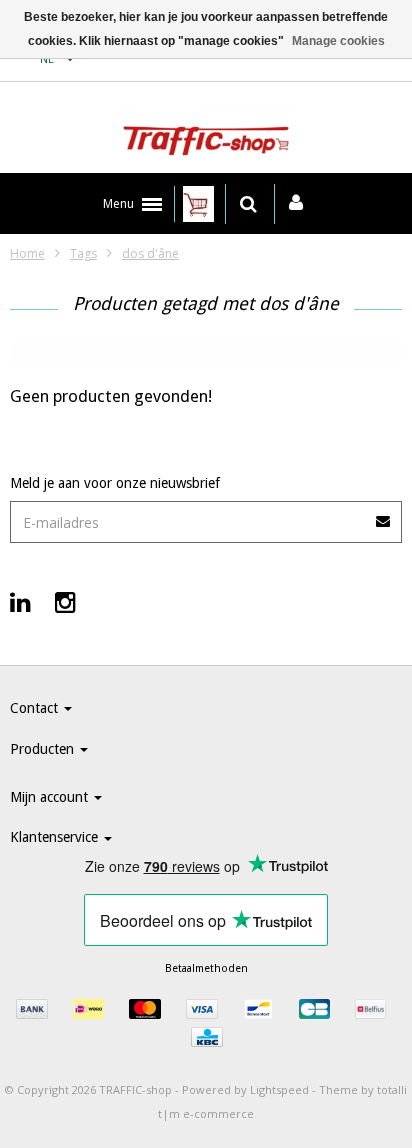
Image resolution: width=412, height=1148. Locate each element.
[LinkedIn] (20, 601)
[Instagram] (65, 601)
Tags (83, 253)
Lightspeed (279, 1089)
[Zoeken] (248, 204)
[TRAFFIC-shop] (206, 133)
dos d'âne (150, 253)
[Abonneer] (384, 514)
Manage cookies (338, 41)
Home (27, 253)
